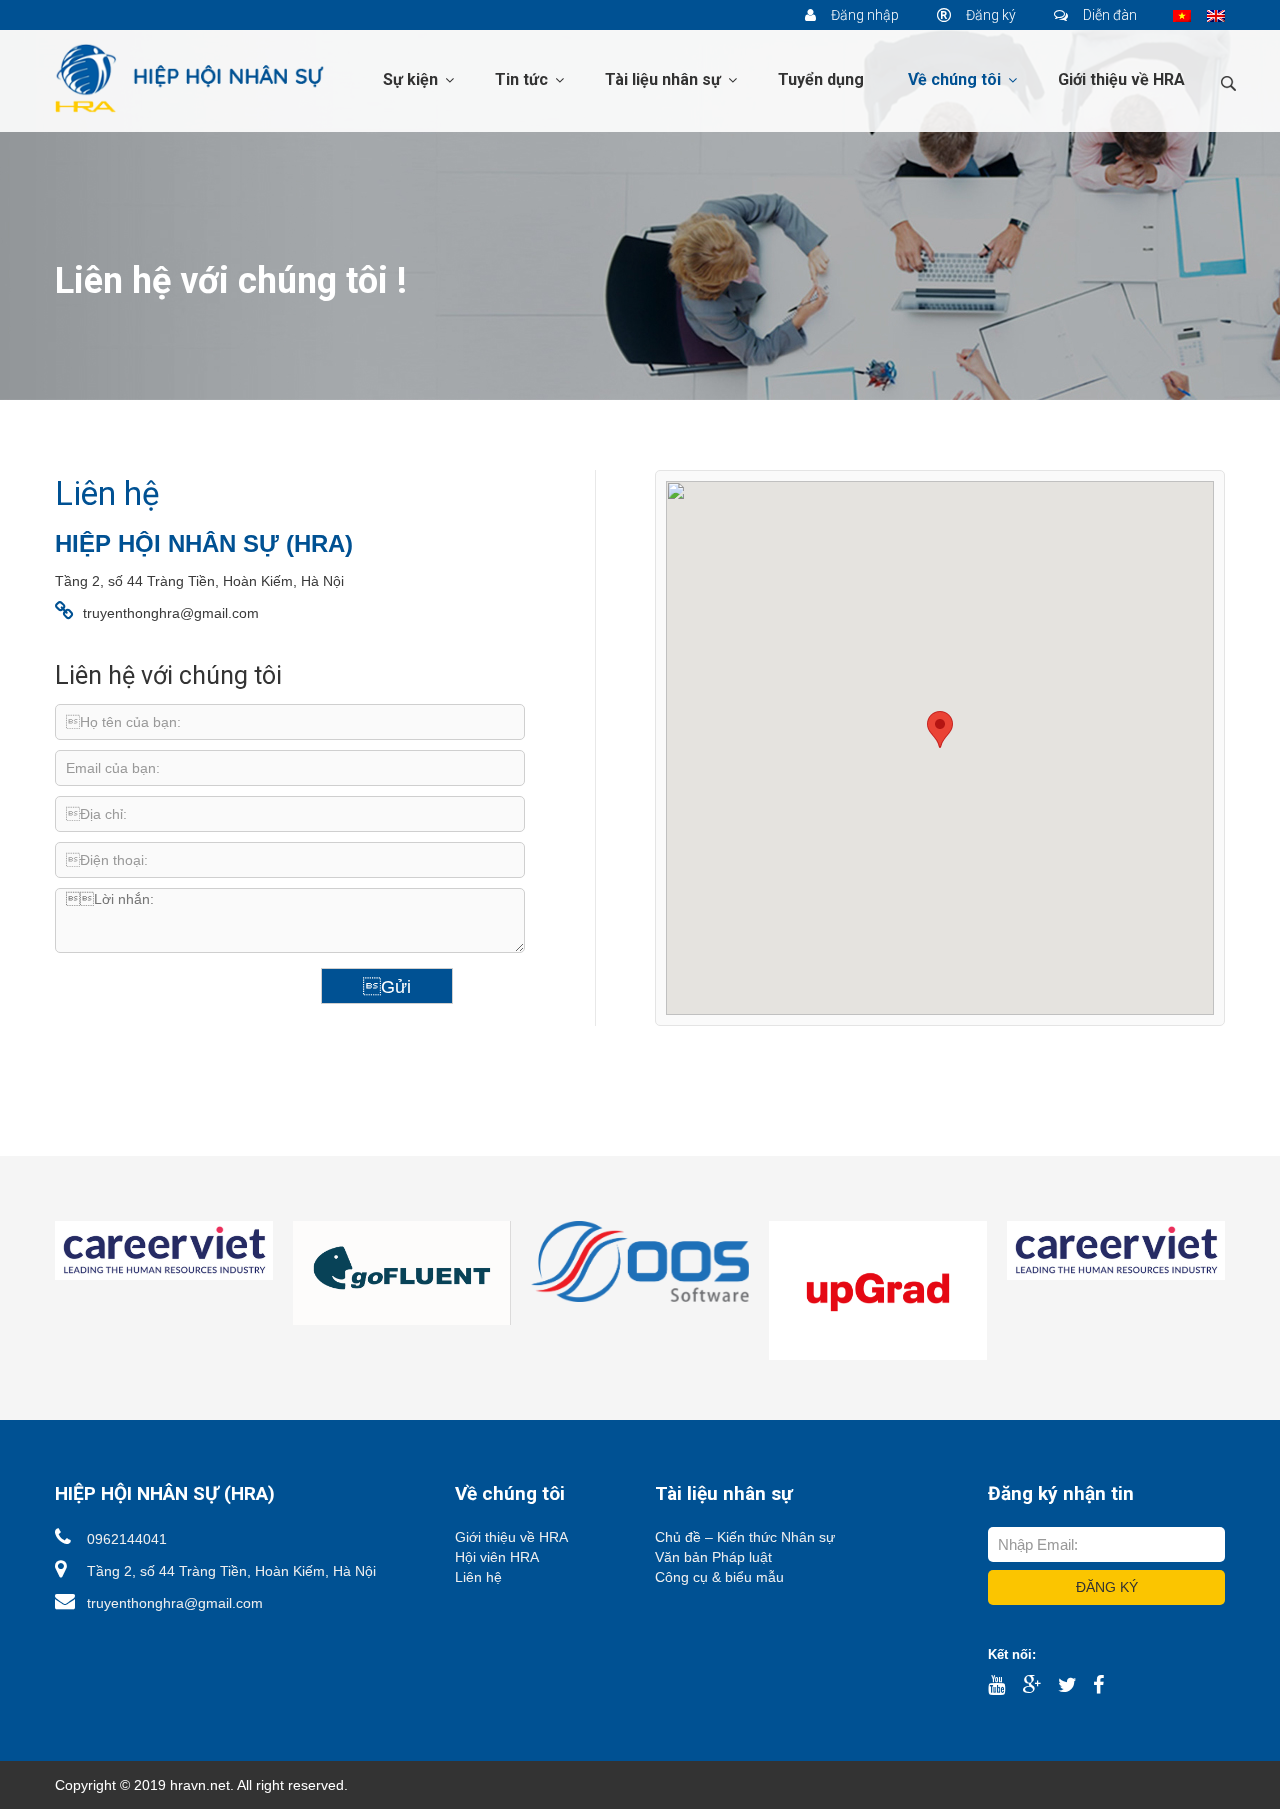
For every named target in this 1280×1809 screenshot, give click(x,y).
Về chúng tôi (956, 79)
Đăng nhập (863, 15)
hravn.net (200, 1785)
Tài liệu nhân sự (665, 79)
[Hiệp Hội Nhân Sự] (190, 77)
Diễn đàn (1108, 15)
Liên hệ (478, 1577)
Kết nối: (1012, 1654)
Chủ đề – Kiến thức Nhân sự (745, 1537)
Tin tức (523, 79)
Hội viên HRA (497, 1557)
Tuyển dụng (821, 79)
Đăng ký (989, 15)
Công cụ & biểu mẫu (719, 1577)
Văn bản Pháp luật (713, 1557)
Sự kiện (412, 79)
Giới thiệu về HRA (1121, 79)
